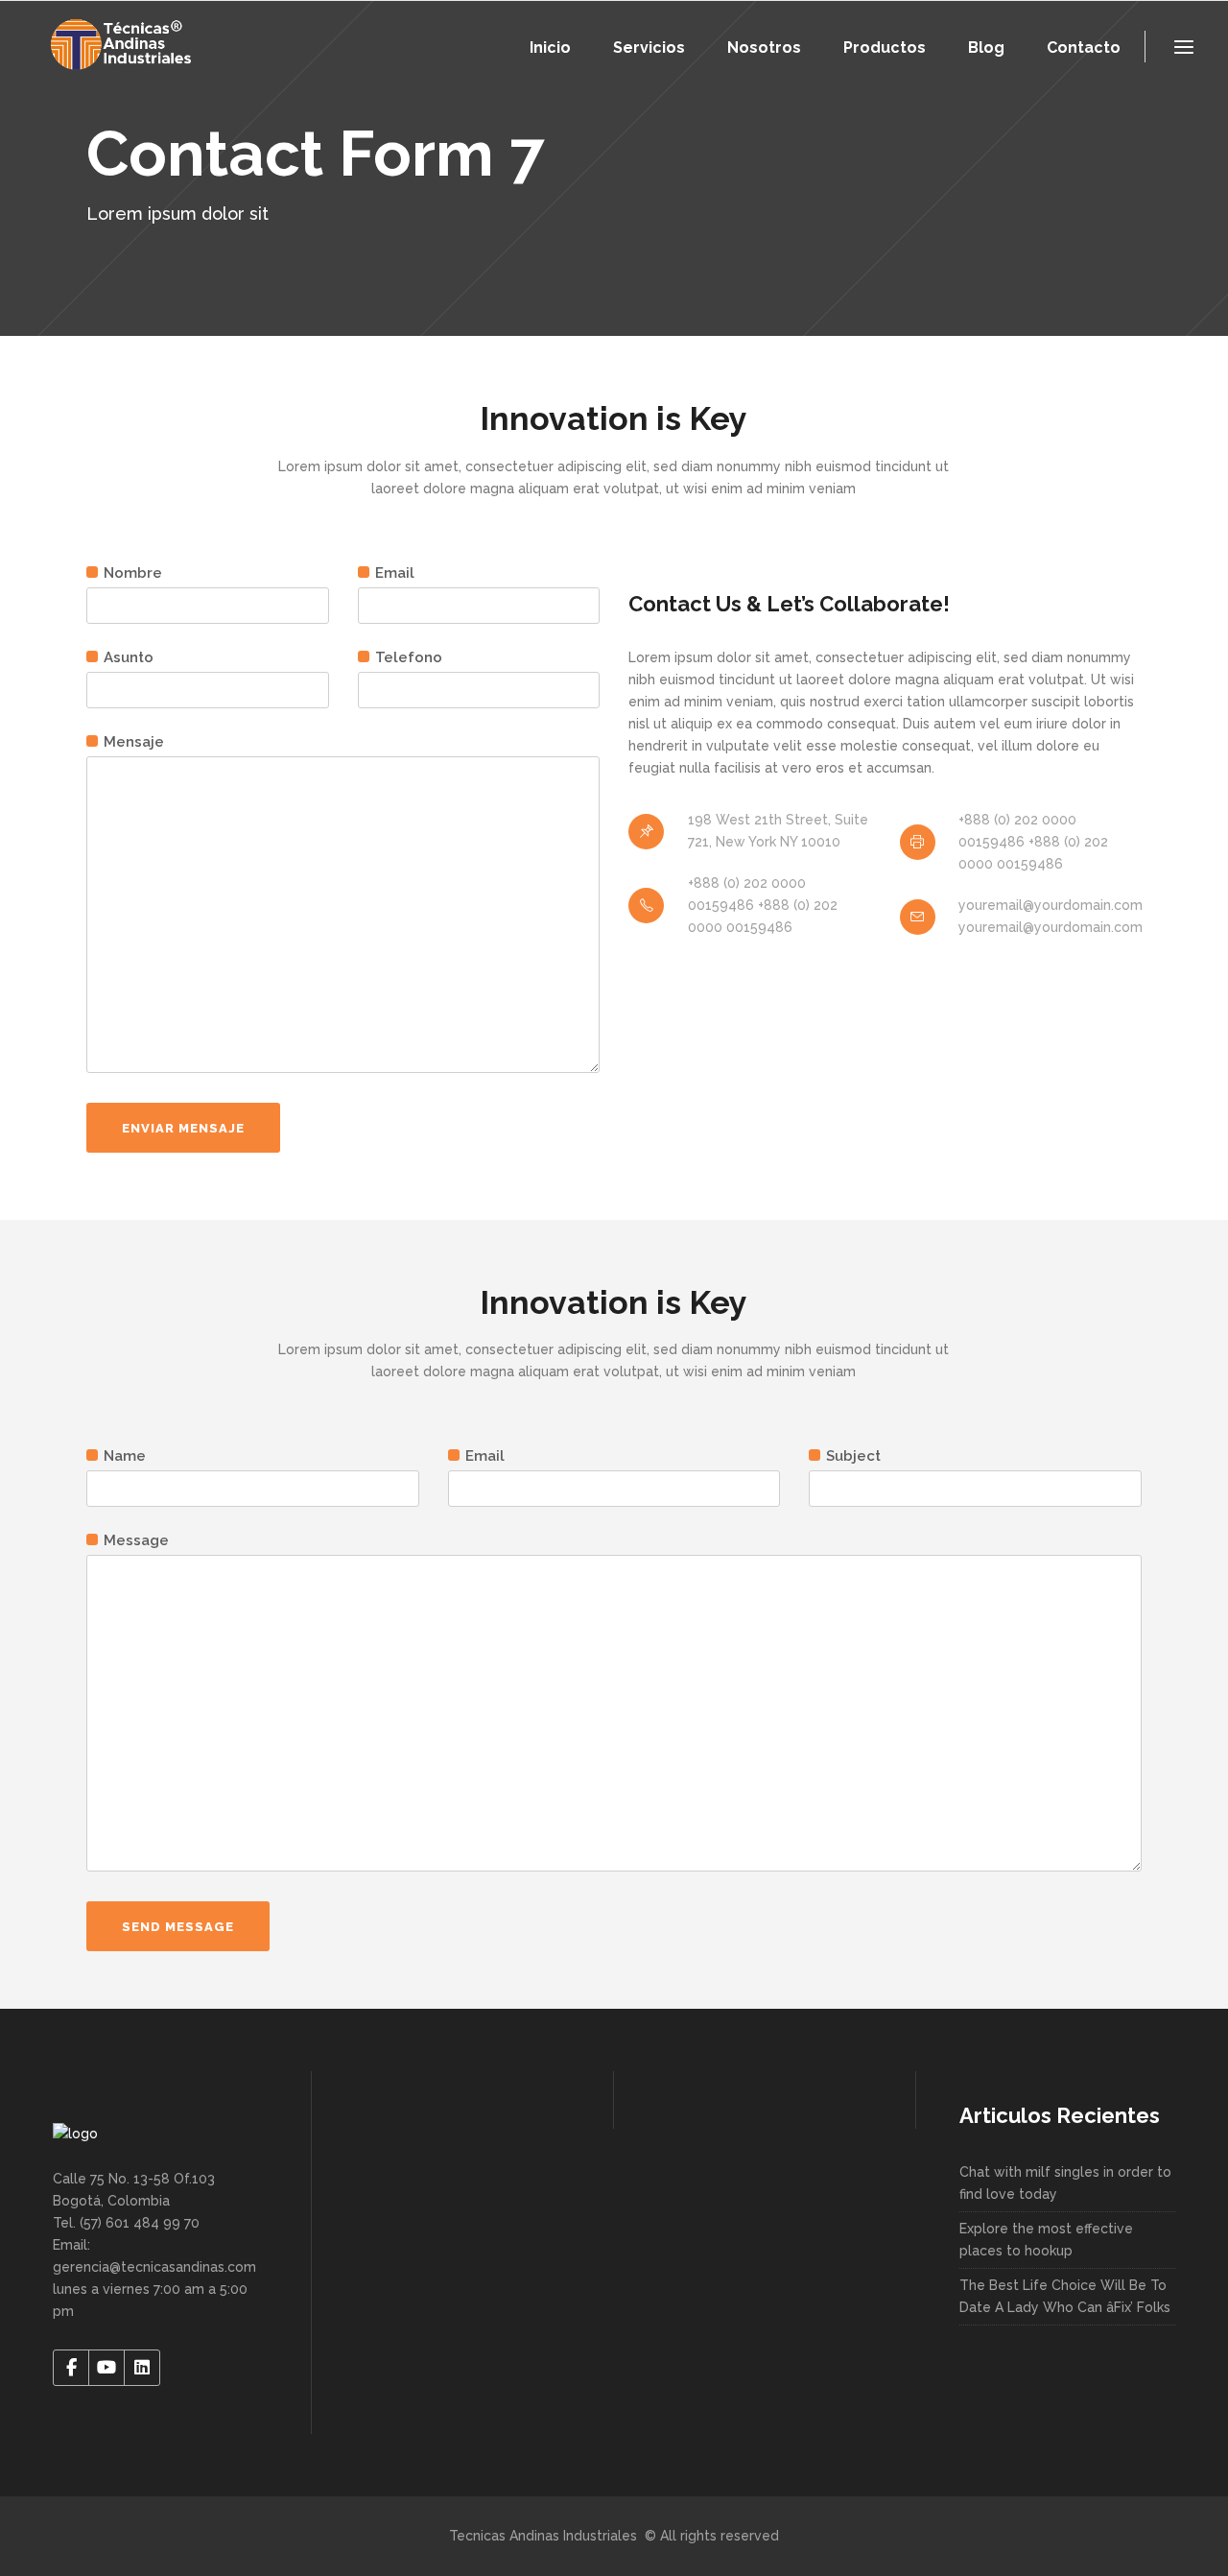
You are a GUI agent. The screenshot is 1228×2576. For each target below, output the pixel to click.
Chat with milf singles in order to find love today (1065, 2183)
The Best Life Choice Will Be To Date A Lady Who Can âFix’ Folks (1065, 2296)
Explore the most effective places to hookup (1046, 2240)
